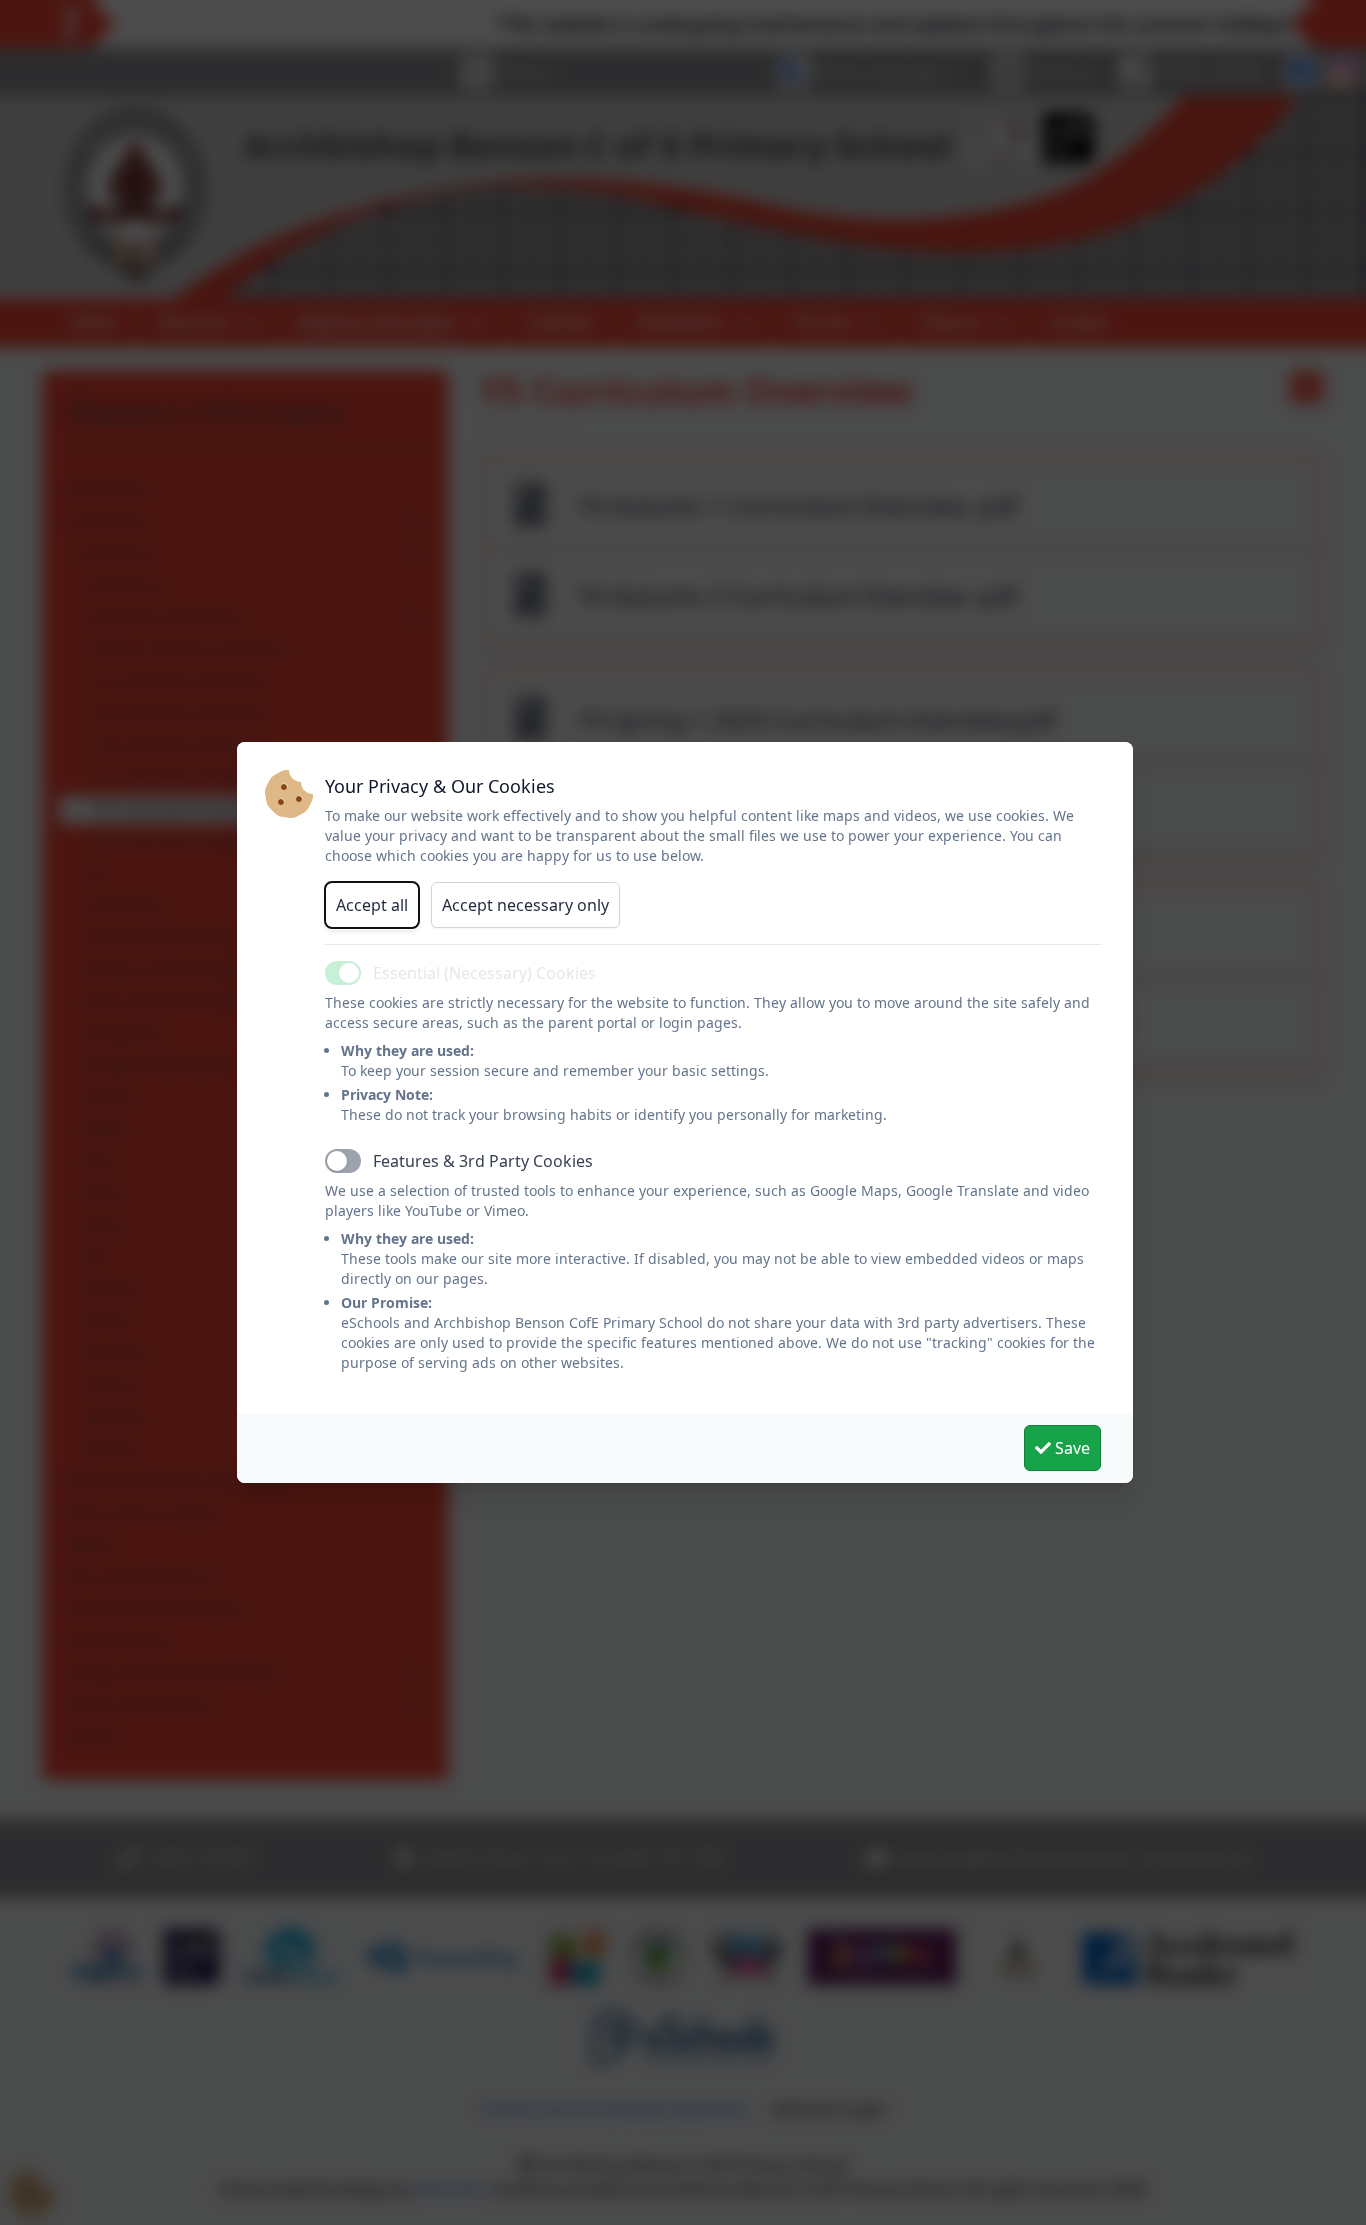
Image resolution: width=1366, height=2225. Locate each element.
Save (1070, 1448)
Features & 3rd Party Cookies (483, 1161)
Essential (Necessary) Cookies (484, 973)
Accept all (372, 905)
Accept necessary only (525, 905)
